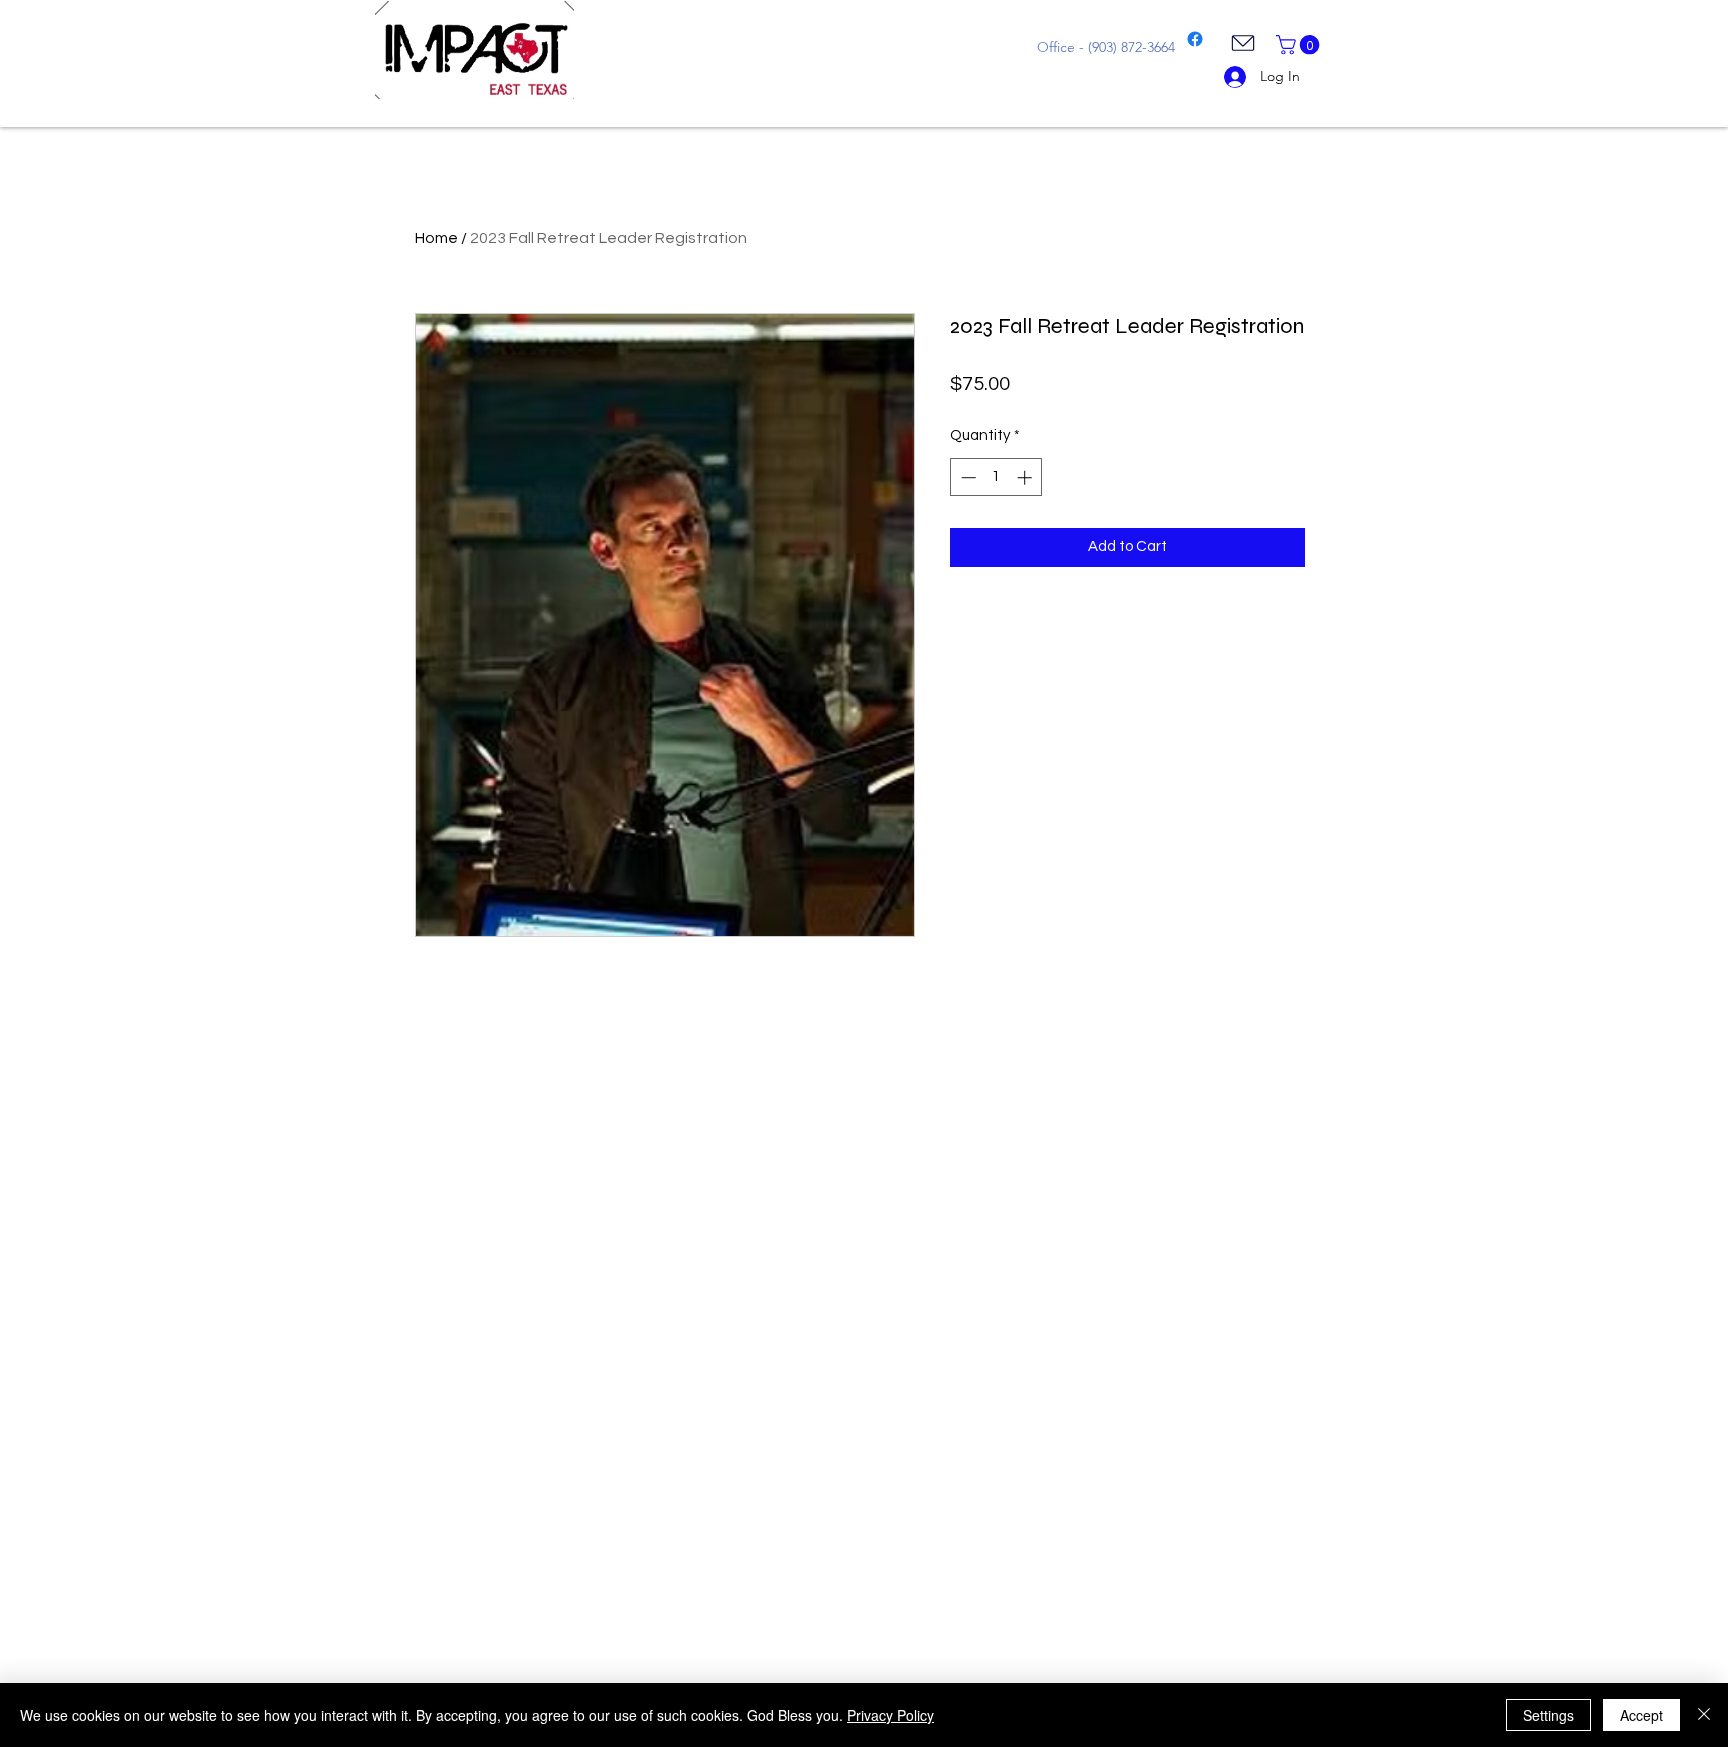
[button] (1300, 45)
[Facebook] (1195, 39)
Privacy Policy (890, 1715)
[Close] (1704, 1715)
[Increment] (1026, 477)
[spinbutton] (996, 477)
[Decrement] (966, 477)
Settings (1548, 1715)
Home (436, 238)
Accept (1641, 1715)
